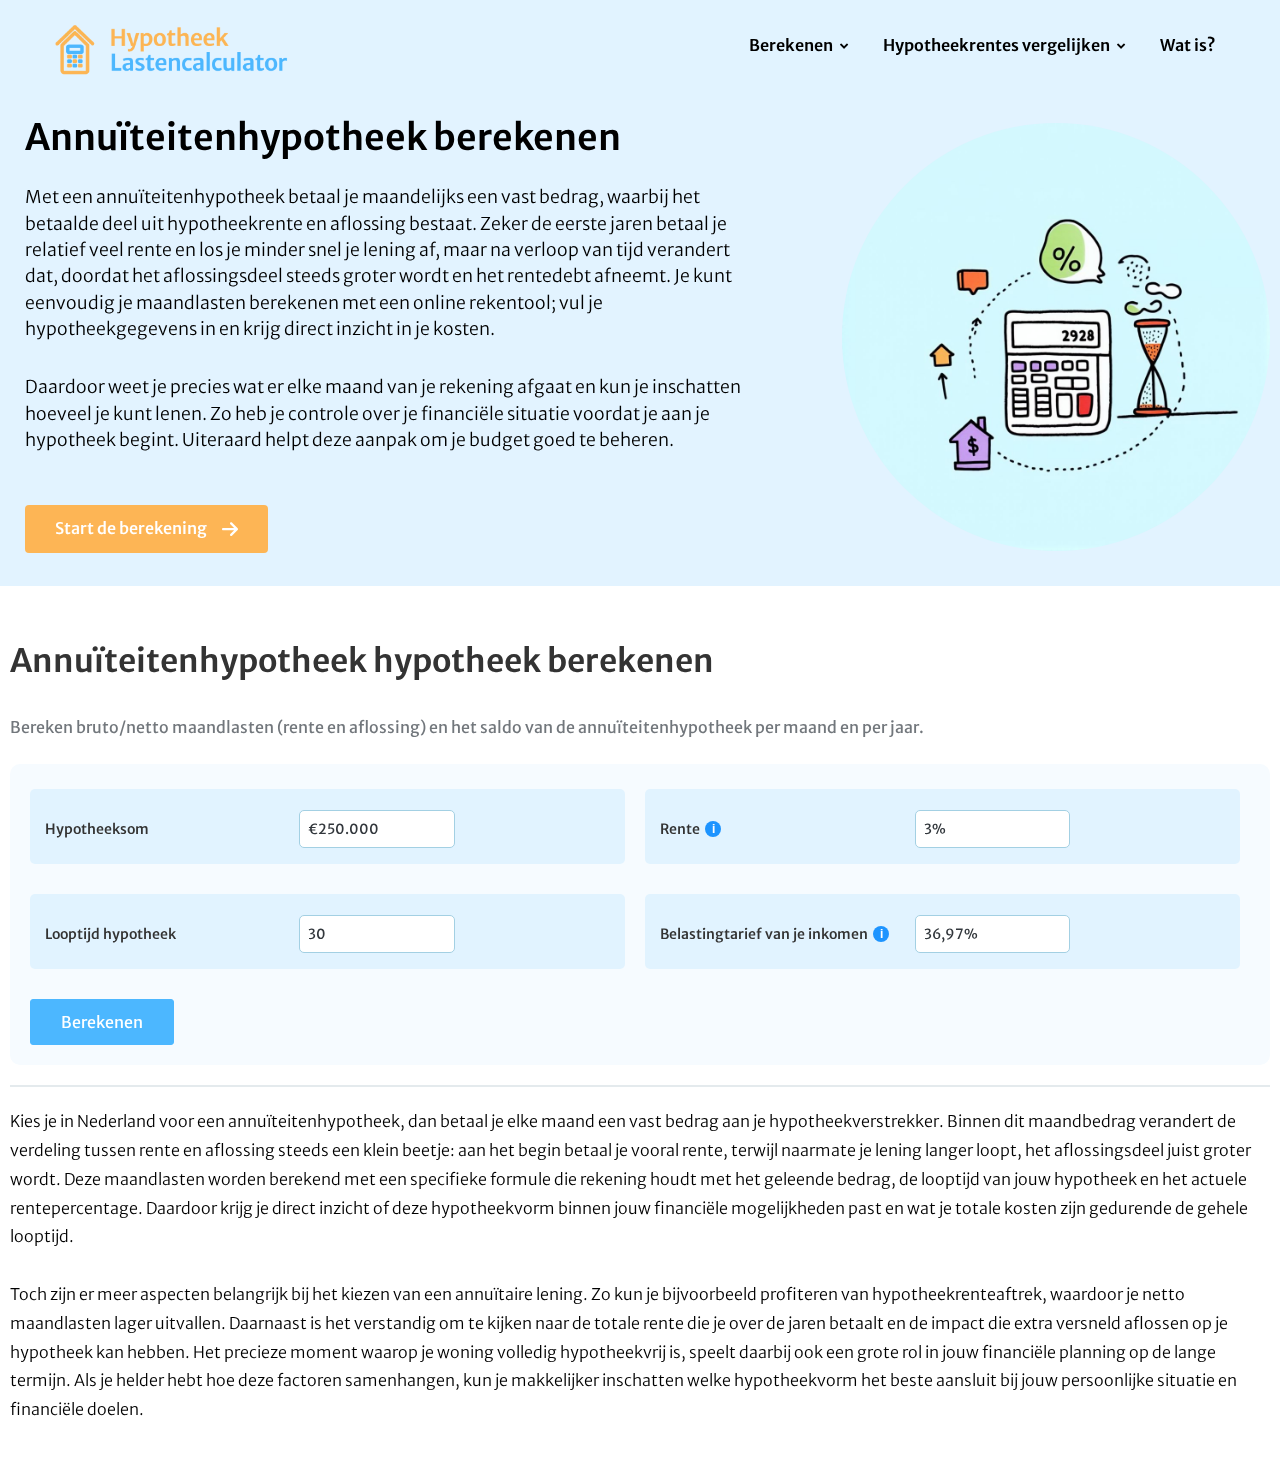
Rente (680, 828)
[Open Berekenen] (844, 47)
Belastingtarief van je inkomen (764, 933)
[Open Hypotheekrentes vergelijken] (1121, 47)
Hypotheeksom (97, 828)
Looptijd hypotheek (110, 933)
